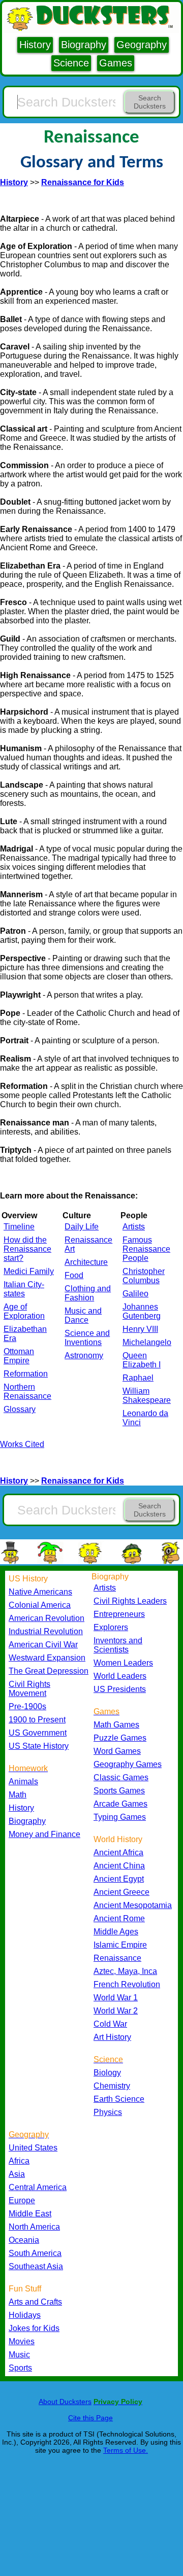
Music (19, 2355)
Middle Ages (116, 1932)
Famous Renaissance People (146, 1249)
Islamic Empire (120, 1945)
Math (18, 1795)
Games (116, 63)
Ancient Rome (119, 1918)
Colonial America (40, 1605)
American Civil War (43, 1645)
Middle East (30, 2214)
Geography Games (128, 1764)
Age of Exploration (24, 1311)
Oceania (24, 2240)
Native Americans (40, 1592)
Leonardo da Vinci (145, 1418)
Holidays (25, 2315)
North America (34, 2227)
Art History (112, 2037)
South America (35, 2253)
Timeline (19, 1227)
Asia (17, 2174)
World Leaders (120, 1676)
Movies (22, 2341)
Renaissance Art (88, 1244)
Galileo (135, 1294)
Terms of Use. (126, 2450)
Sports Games (119, 1791)
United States (33, 2148)
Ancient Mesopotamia (133, 1905)
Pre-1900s (27, 1706)
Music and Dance (83, 1315)
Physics (108, 2112)
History (35, 45)
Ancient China (119, 1866)
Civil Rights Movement (29, 1689)
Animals (23, 1781)
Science (71, 63)
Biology (107, 2073)
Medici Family (29, 1271)
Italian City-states (24, 1289)
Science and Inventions (87, 1338)
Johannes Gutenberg (142, 1311)
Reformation (26, 1374)
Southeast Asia (36, 2266)
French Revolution (127, 1984)
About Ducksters (65, 2402)
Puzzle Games (120, 1738)
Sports (20, 2368)
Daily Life (82, 1227)
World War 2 (116, 2011)
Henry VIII (140, 1329)
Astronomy (84, 1355)
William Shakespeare (147, 1396)
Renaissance (117, 1958)
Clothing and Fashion (88, 1293)
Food (74, 1275)
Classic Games (121, 1777)
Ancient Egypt (119, 1879)
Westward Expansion (47, 1658)
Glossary (20, 1409)
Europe (22, 2200)
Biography (84, 45)
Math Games (116, 1725)
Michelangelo (147, 1342)
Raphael (138, 1378)
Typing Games (120, 1817)
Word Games (117, 1751)
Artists (134, 1227)
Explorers (111, 1627)
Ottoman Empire (19, 1356)
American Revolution (47, 1618)
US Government (38, 1733)
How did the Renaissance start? (27, 1249)
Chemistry (112, 2086)
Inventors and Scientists (118, 1645)
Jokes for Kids (34, 2328)
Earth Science (119, 2099)
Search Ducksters (150, 102)
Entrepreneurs (119, 1614)
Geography (142, 45)
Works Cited (22, 1444)
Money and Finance (44, 1834)
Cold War (110, 2024)
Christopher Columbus (144, 1276)
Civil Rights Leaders (130, 1601)
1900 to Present (37, 1720)
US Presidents (120, 1689)
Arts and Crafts (35, 2302)
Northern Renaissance (27, 1391)
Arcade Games (120, 1804)
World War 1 (116, 1998)
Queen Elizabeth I (142, 1360)
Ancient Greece (121, 1892)
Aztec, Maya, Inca (125, 1971)
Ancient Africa (118, 1852)
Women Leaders (123, 1663)
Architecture (86, 1262)
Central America (38, 2187)
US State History (39, 1746)
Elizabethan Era (25, 1334)
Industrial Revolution (46, 1631)
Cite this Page (90, 2418)
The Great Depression (49, 1671)
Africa (19, 2161)
